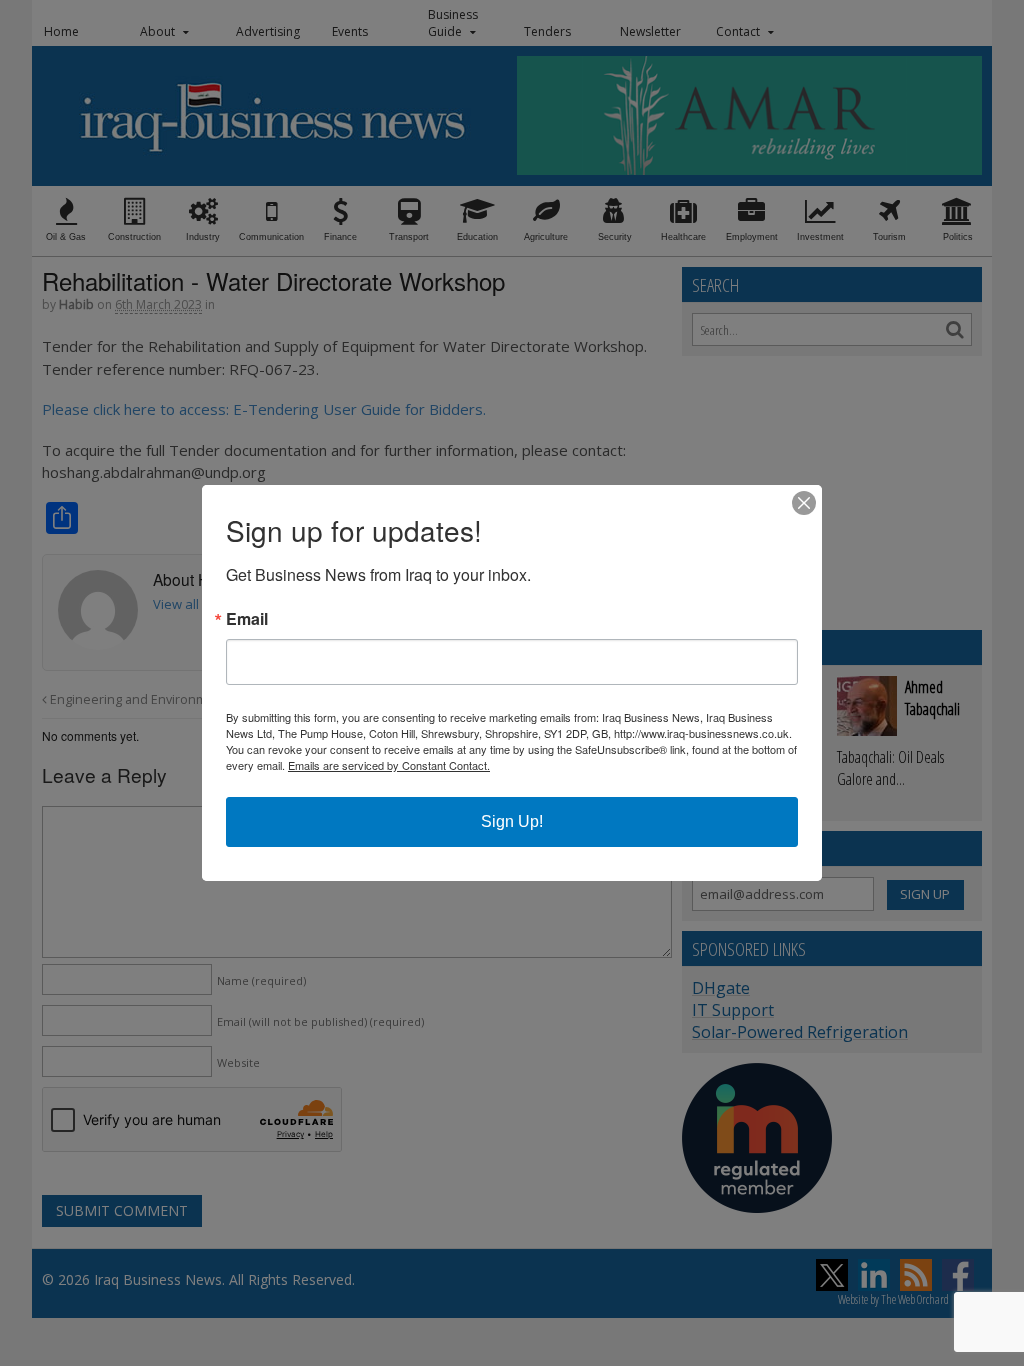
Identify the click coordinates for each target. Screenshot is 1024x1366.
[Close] (804, 503)
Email (247, 619)
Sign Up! (512, 821)
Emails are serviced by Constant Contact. (389, 765)
